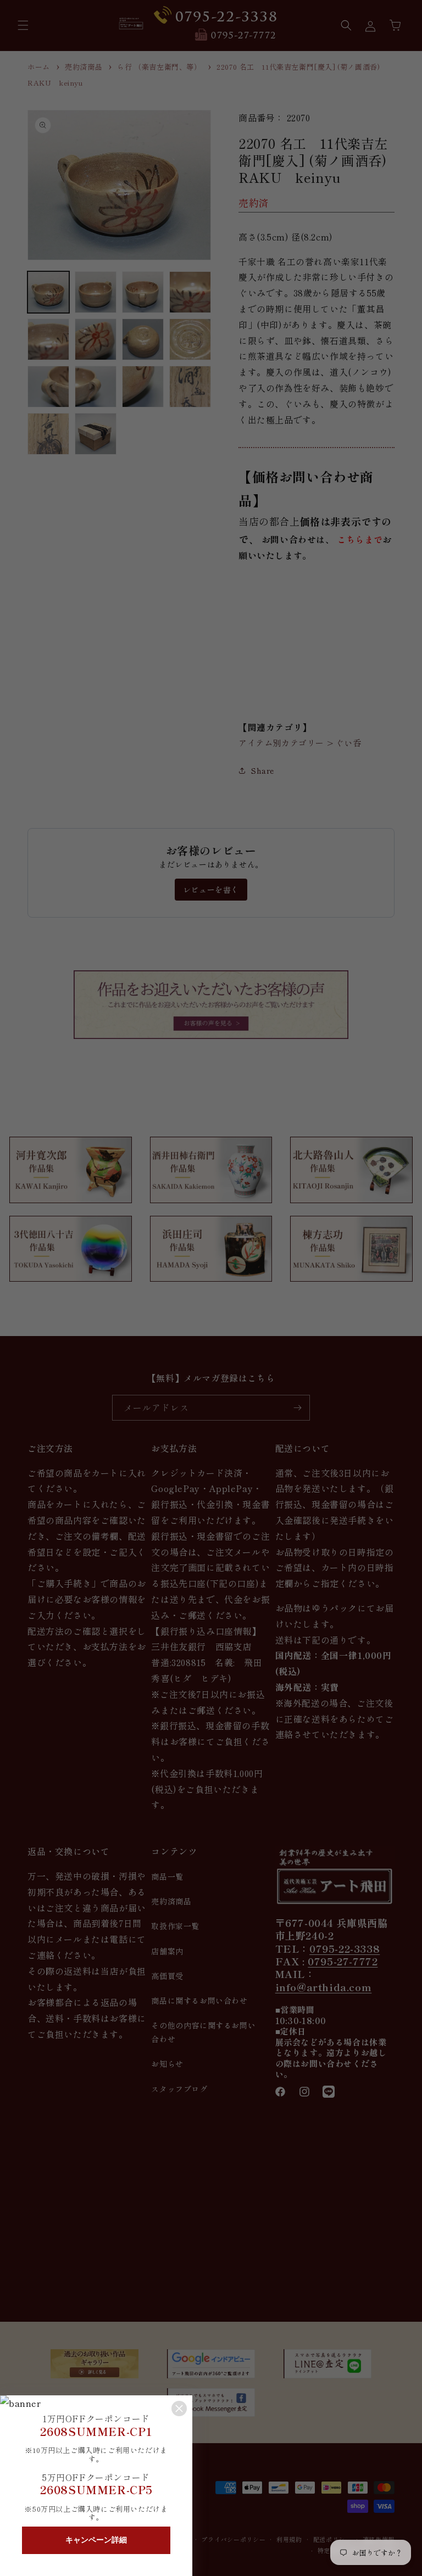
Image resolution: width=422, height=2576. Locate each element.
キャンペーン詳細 (96, 2540)
